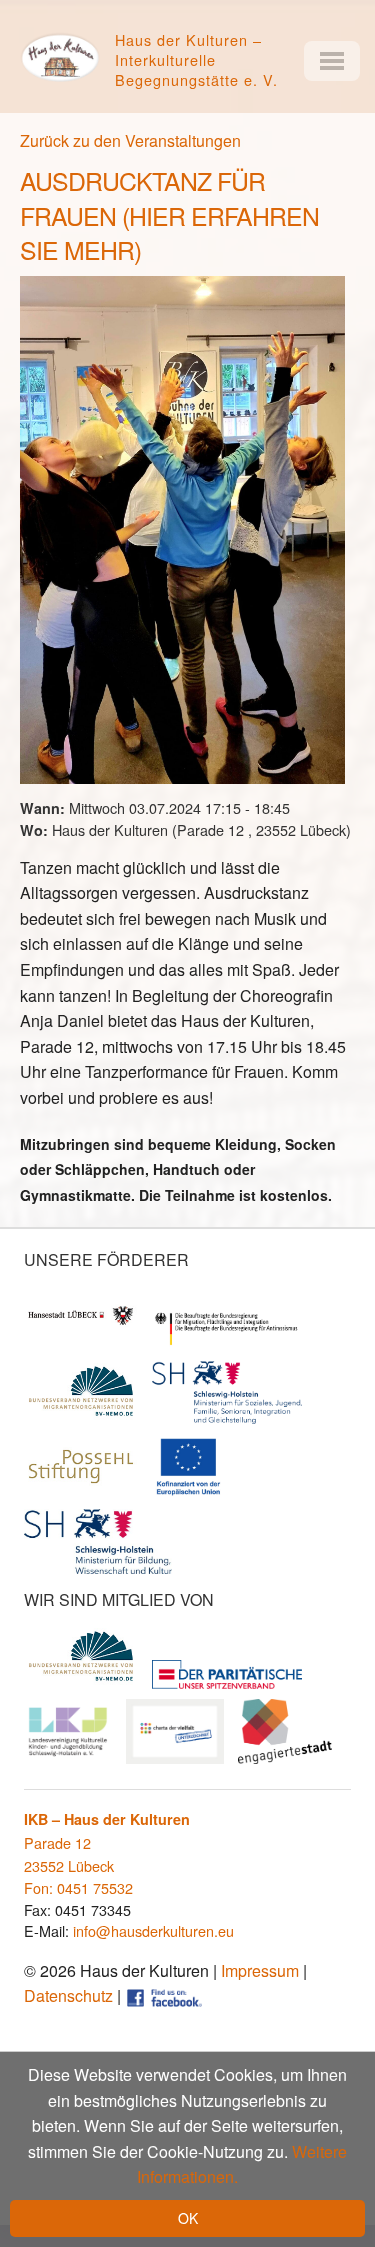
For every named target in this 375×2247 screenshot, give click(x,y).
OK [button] (188, 2218)
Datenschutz (68, 1995)
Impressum (260, 1970)
